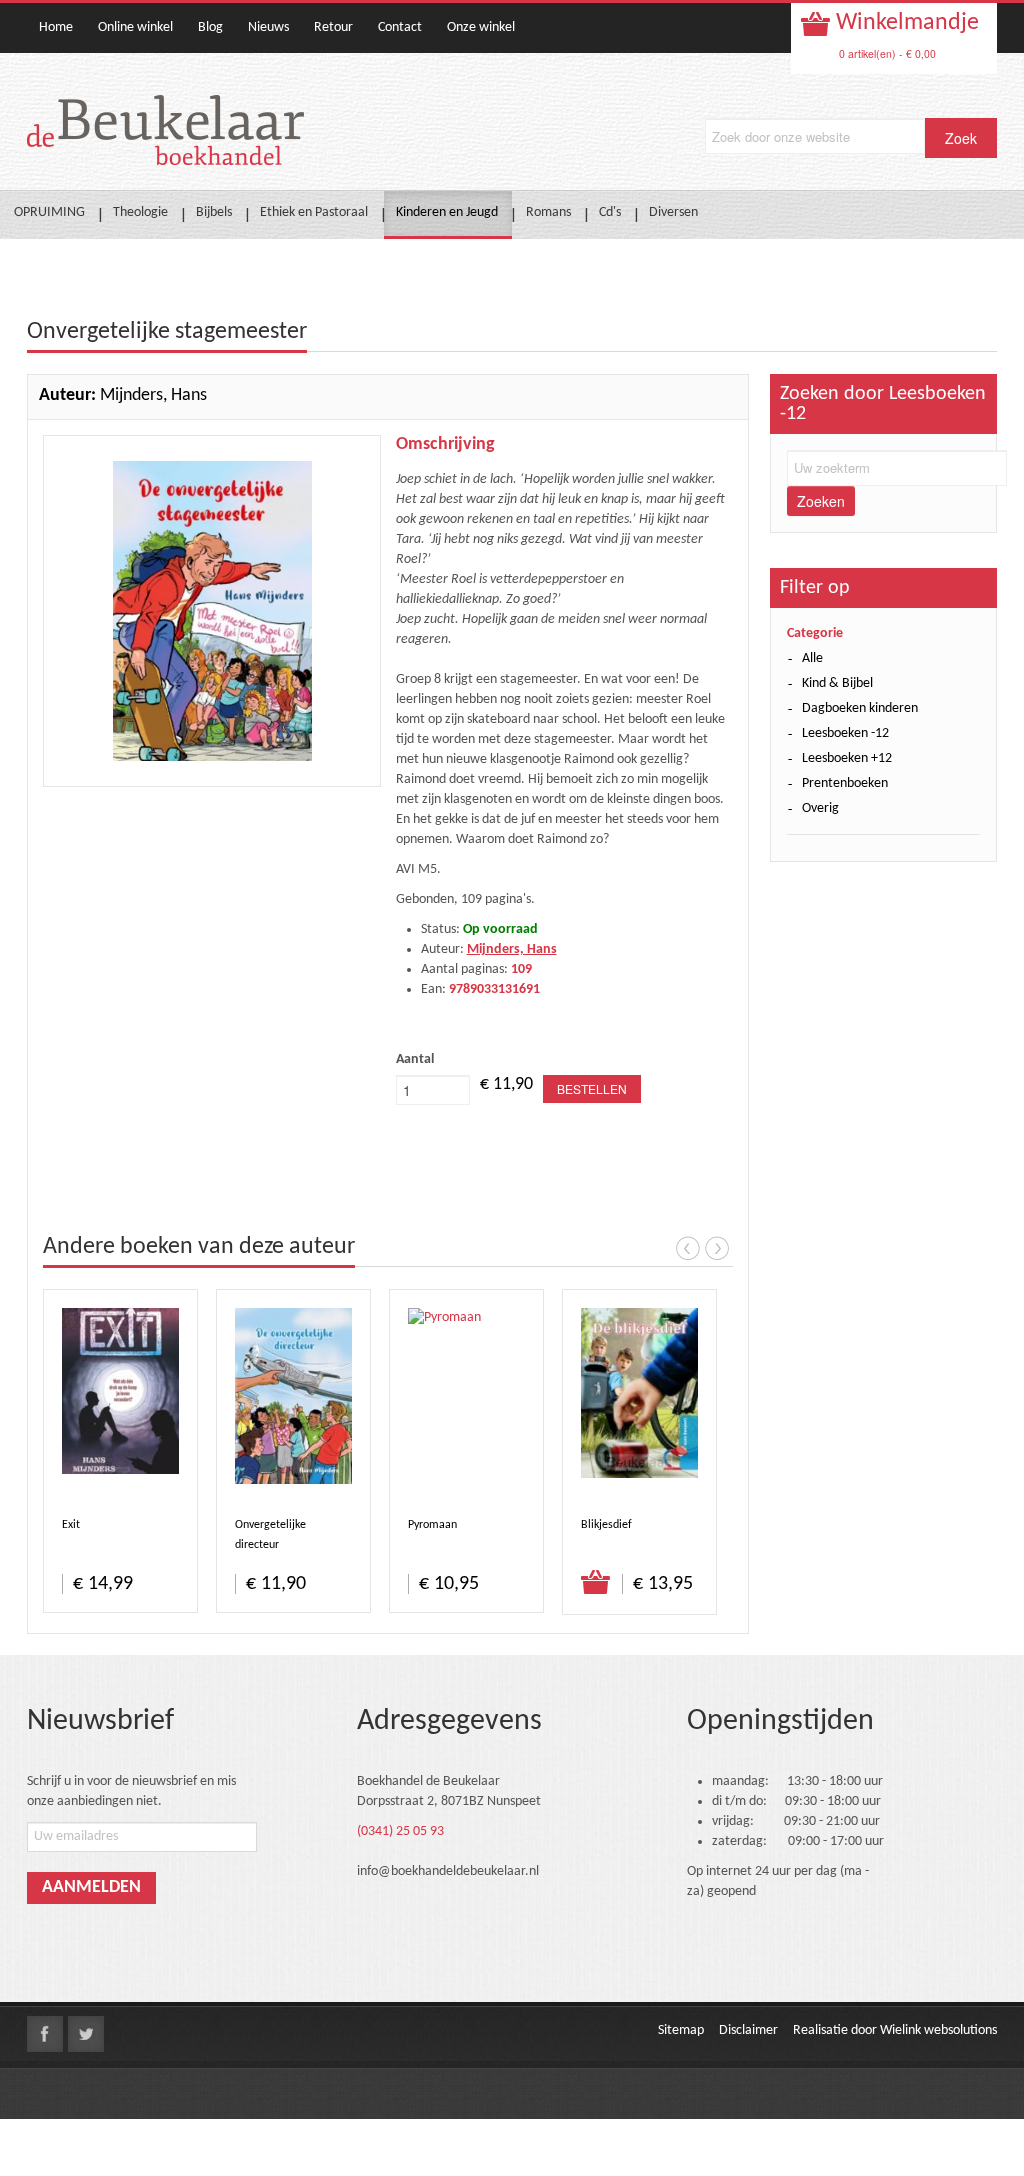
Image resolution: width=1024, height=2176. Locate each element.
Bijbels (214, 212)
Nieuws (268, 27)
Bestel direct (596, 1583)
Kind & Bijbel (837, 683)
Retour (333, 27)
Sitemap (681, 2030)
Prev (688, 1248)
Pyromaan (432, 1525)
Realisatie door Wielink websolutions (895, 2030)
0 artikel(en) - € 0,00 (887, 53)
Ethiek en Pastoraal (314, 212)
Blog (210, 27)
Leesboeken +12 (847, 758)
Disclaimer (748, 2030)
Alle (812, 658)
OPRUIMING (49, 212)
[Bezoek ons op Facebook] (45, 2034)
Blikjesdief (606, 1525)
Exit (71, 1525)
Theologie (140, 212)
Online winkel (135, 27)
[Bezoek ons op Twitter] (86, 2034)
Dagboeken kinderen (860, 708)
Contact (400, 27)
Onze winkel (481, 27)
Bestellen (592, 1088)
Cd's (610, 212)
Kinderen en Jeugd (447, 212)
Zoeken (821, 501)
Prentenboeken (845, 783)
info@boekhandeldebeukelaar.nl (448, 1871)
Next (717, 1248)
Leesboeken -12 (845, 733)
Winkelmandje (905, 23)
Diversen (673, 212)
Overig (820, 808)
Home (56, 27)
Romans (548, 212)
